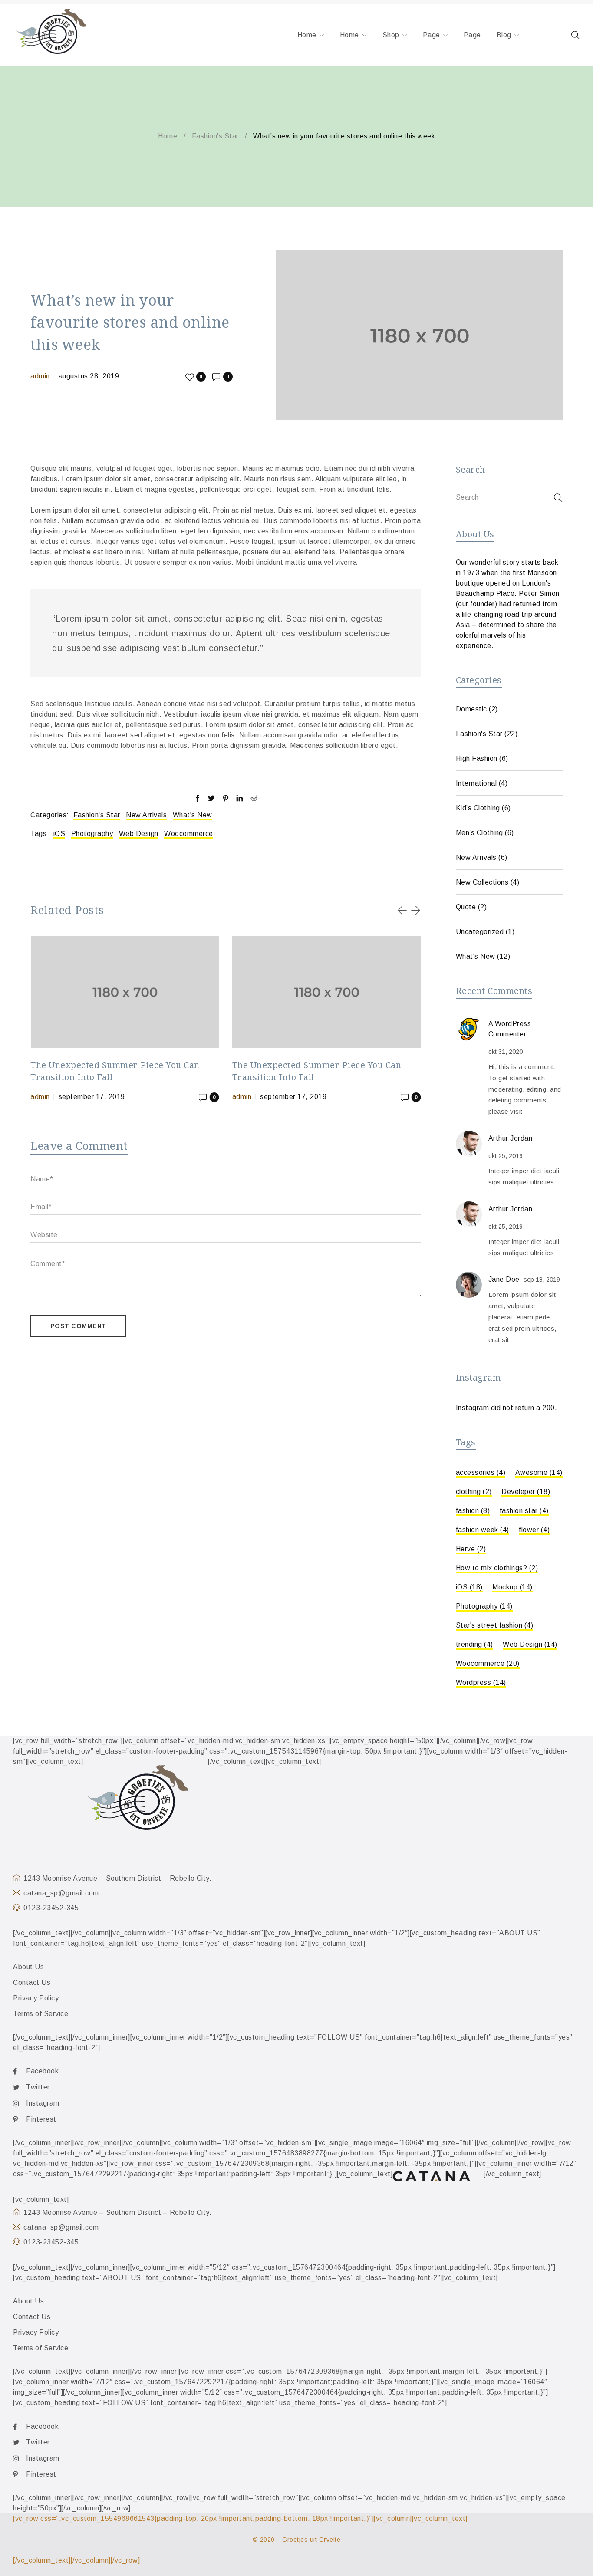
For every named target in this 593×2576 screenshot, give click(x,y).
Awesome (539, 1472)
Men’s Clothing (479, 833)
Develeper (526, 1492)
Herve (471, 1549)
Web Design (139, 834)
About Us (28, 1967)
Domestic (471, 709)
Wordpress (481, 1683)
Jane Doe (504, 1279)
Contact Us (32, 1982)
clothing (474, 1492)
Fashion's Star (215, 136)
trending (474, 1644)
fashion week (483, 1530)
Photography (92, 834)
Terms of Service (41, 2014)
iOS (59, 834)
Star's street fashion (495, 1625)
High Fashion (477, 758)
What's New (193, 815)
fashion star (524, 1511)
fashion (473, 1511)
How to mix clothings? (497, 1568)
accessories (481, 1472)
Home (168, 136)
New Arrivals (146, 815)
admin (40, 376)
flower (534, 1530)
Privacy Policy (36, 1998)
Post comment (78, 1326)
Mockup (512, 1587)
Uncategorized (480, 932)
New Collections (482, 882)
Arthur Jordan (511, 1138)
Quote (466, 907)
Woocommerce (189, 834)
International (476, 783)
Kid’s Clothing (478, 808)
